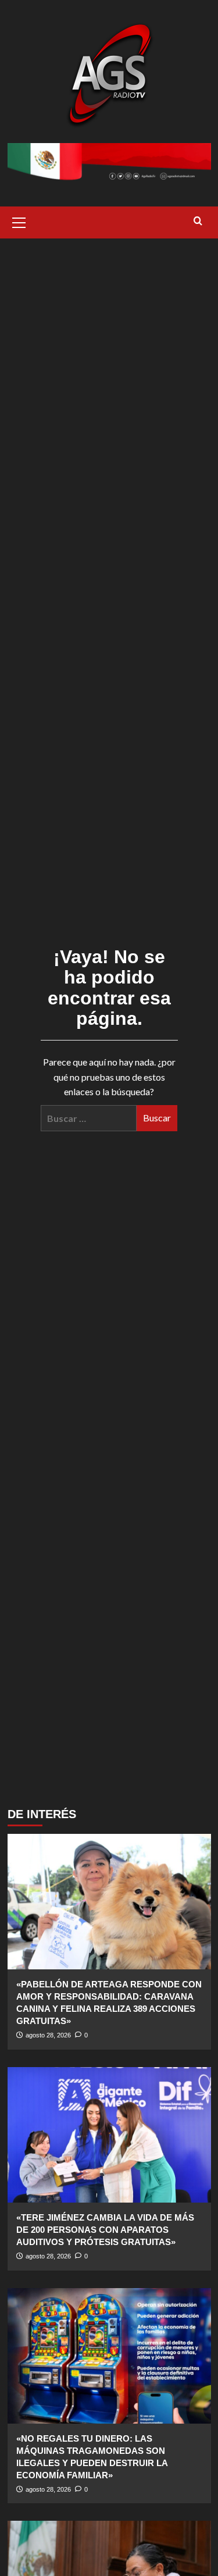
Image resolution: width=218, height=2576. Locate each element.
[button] (19, 221)
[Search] (198, 221)
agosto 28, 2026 (48, 2035)
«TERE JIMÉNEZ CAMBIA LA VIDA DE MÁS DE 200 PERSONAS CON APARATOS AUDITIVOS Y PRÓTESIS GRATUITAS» (105, 2230)
